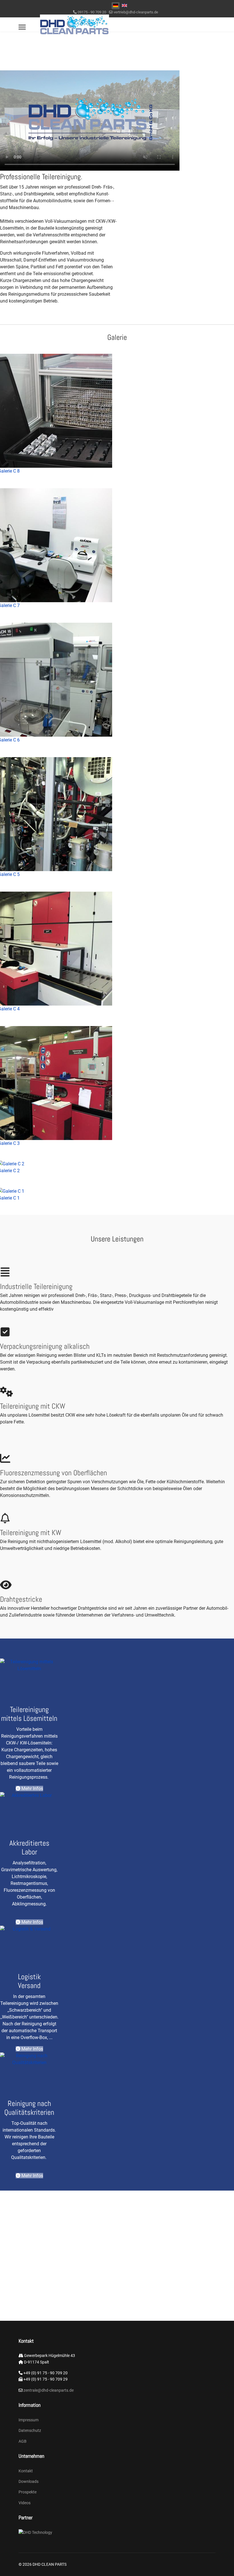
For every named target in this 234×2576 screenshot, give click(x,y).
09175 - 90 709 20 (92, 12)
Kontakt (26, 2471)
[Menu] (22, 27)
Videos (25, 2503)
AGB (23, 2441)
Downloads (29, 2481)
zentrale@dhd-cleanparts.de (48, 2390)
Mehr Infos (32, 1789)
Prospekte (28, 2492)
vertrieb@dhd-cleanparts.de (136, 12)
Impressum (29, 2420)
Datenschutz (30, 2430)
